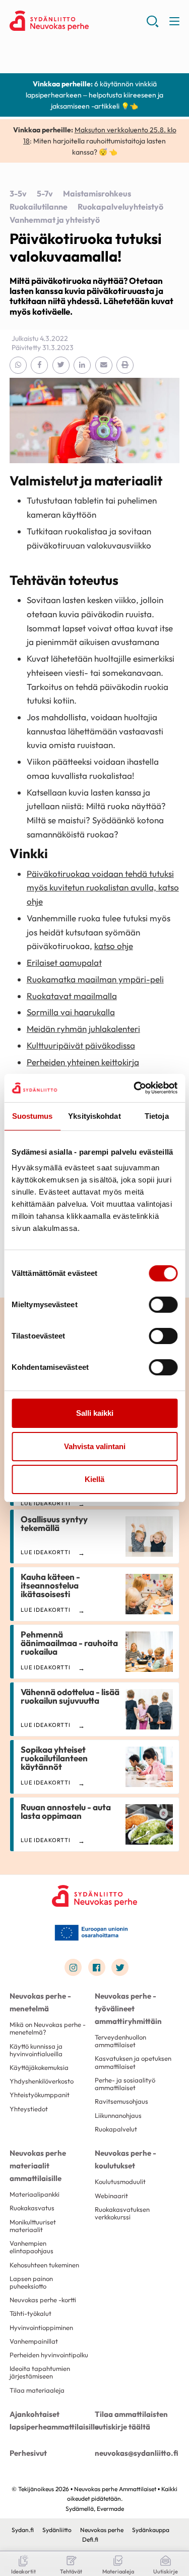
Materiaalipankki (35, 2194)
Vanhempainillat (34, 2341)
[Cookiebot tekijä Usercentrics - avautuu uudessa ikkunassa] (135, 1088)
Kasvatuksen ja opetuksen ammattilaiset (133, 2062)
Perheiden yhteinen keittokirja (83, 1062)
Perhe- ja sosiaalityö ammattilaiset (125, 2084)
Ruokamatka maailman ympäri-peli (95, 979)
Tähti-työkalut (30, 2313)
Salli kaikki (95, 1413)
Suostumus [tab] (33, 1116)
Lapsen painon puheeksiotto (31, 2282)
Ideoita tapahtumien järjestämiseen (40, 2372)
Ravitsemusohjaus (121, 2101)
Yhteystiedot (29, 2109)
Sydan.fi (23, 2530)
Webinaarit (111, 2196)
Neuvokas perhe (102, 2530)
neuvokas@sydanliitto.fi (137, 2453)
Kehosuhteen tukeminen (44, 2265)
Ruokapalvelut (116, 2129)
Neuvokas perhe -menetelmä (40, 2002)
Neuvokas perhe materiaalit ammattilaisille (38, 2166)
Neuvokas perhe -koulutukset (125, 2159)
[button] (152, 25)
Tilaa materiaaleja (37, 2390)
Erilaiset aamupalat (64, 962)
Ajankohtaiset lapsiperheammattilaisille (52, 2420)
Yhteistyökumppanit (40, 2095)
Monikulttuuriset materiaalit (33, 2226)
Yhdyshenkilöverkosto (42, 2081)
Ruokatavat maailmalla (72, 996)
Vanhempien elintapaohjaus (31, 2247)
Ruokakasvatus (32, 2208)
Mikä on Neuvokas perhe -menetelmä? (48, 2028)
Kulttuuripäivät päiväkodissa (81, 1045)
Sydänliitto (57, 2530)
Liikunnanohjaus (118, 2115)
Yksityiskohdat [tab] (94, 1116)
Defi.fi (90, 2539)
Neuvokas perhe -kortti (43, 2300)
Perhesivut (28, 2453)
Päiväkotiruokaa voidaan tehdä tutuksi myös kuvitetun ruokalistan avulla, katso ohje (103, 887)
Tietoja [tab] (157, 1116)
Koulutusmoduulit (120, 2182)
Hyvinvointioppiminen (41, 2327)
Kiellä (94, 1479)
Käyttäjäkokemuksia (39, 2067)
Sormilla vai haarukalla (71, 1012)
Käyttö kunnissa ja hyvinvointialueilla (36, 2050)
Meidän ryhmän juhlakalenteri (83, 1029)
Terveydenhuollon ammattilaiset (120, 2041)
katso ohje (114, 946)
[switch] (163, 1305)
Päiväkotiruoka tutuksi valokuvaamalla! (86, 247)
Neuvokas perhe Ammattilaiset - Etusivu (78, 21)
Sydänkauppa (151, 2530)
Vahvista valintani (95, 1446)
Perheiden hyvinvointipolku (49, 2355)
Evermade (110, 2509)
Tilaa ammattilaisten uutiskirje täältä (131, 2420)
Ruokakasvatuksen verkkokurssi (122, 2213)
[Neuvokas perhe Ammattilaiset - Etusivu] (95, 1896)
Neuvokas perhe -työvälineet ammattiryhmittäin (128, 2009)
